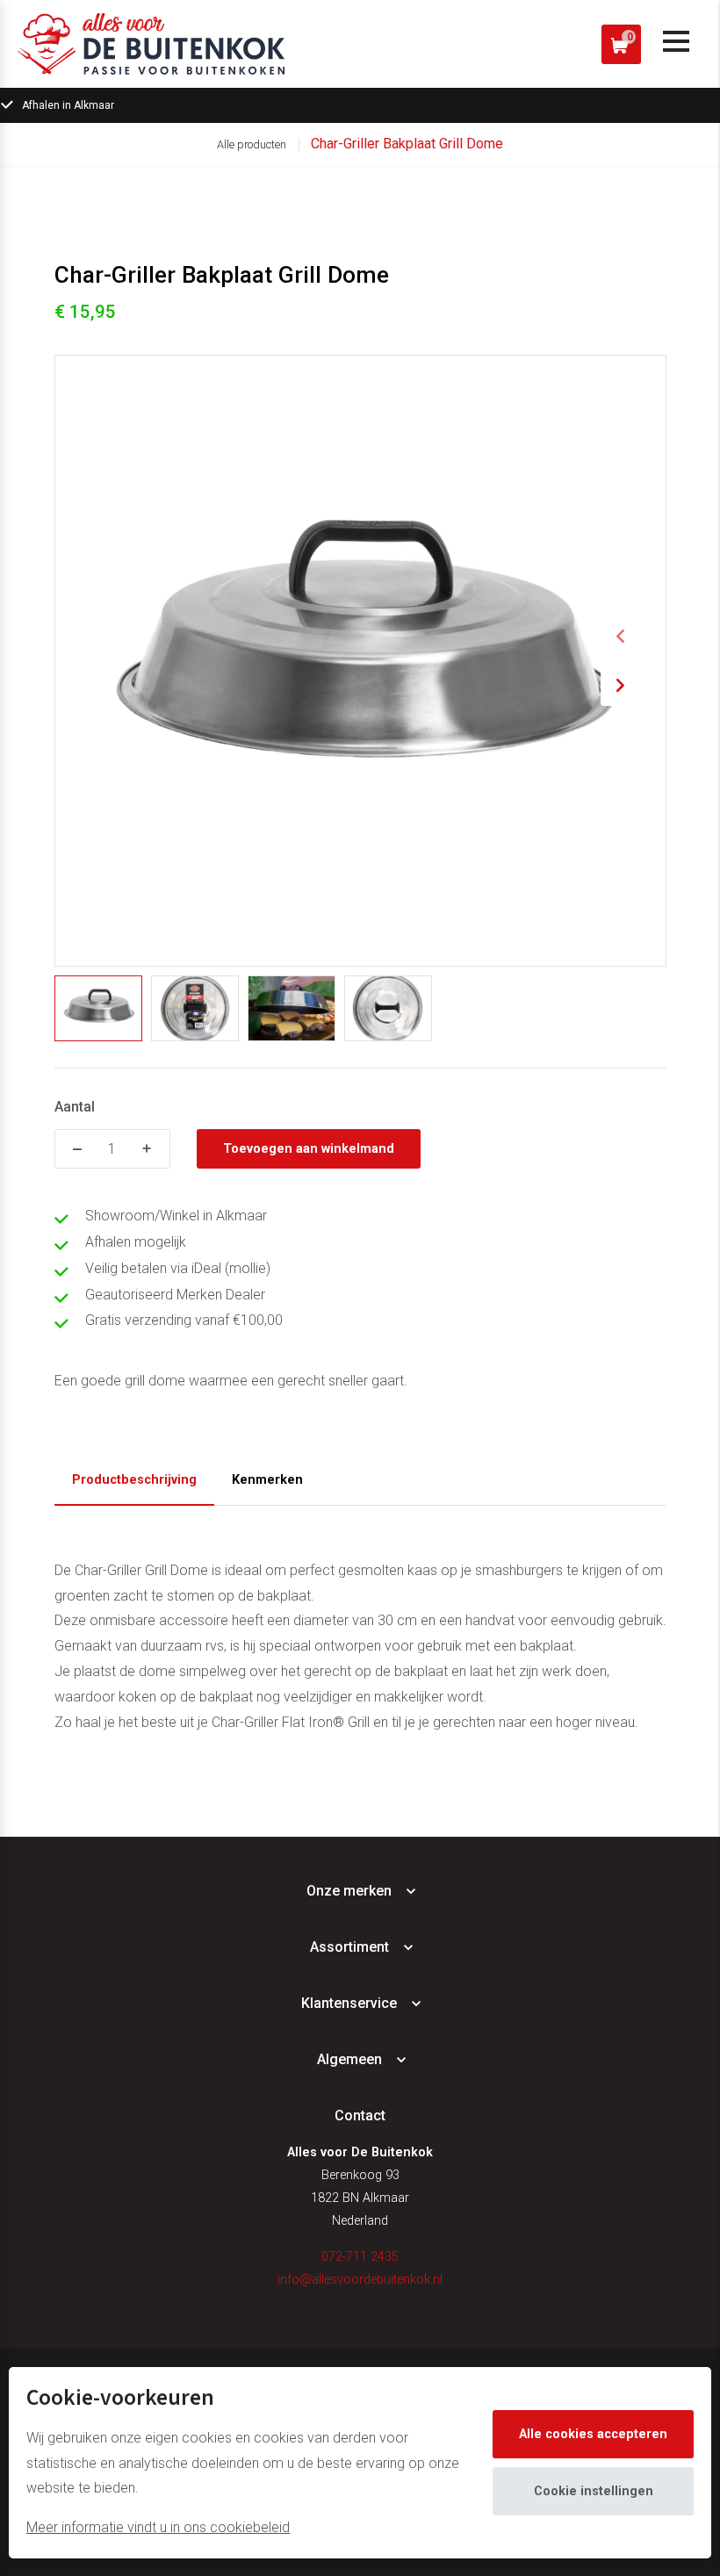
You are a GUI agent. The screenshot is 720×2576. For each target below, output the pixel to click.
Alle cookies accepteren (593, 2434)
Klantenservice (349, 2003)
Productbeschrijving (134, 1480)
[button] (621, 637)
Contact (360, 2115)
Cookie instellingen (594, 2491)
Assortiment (349, 1947)
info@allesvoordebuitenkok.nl (360, 2280)
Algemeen (349, 2059)
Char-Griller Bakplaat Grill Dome (407, 144)
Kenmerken (267, 1480)
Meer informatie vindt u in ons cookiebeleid (158, 2527)
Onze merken (349, 1891)
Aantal (75, 1107)
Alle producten (252, 144)
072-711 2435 (360, 2257)
